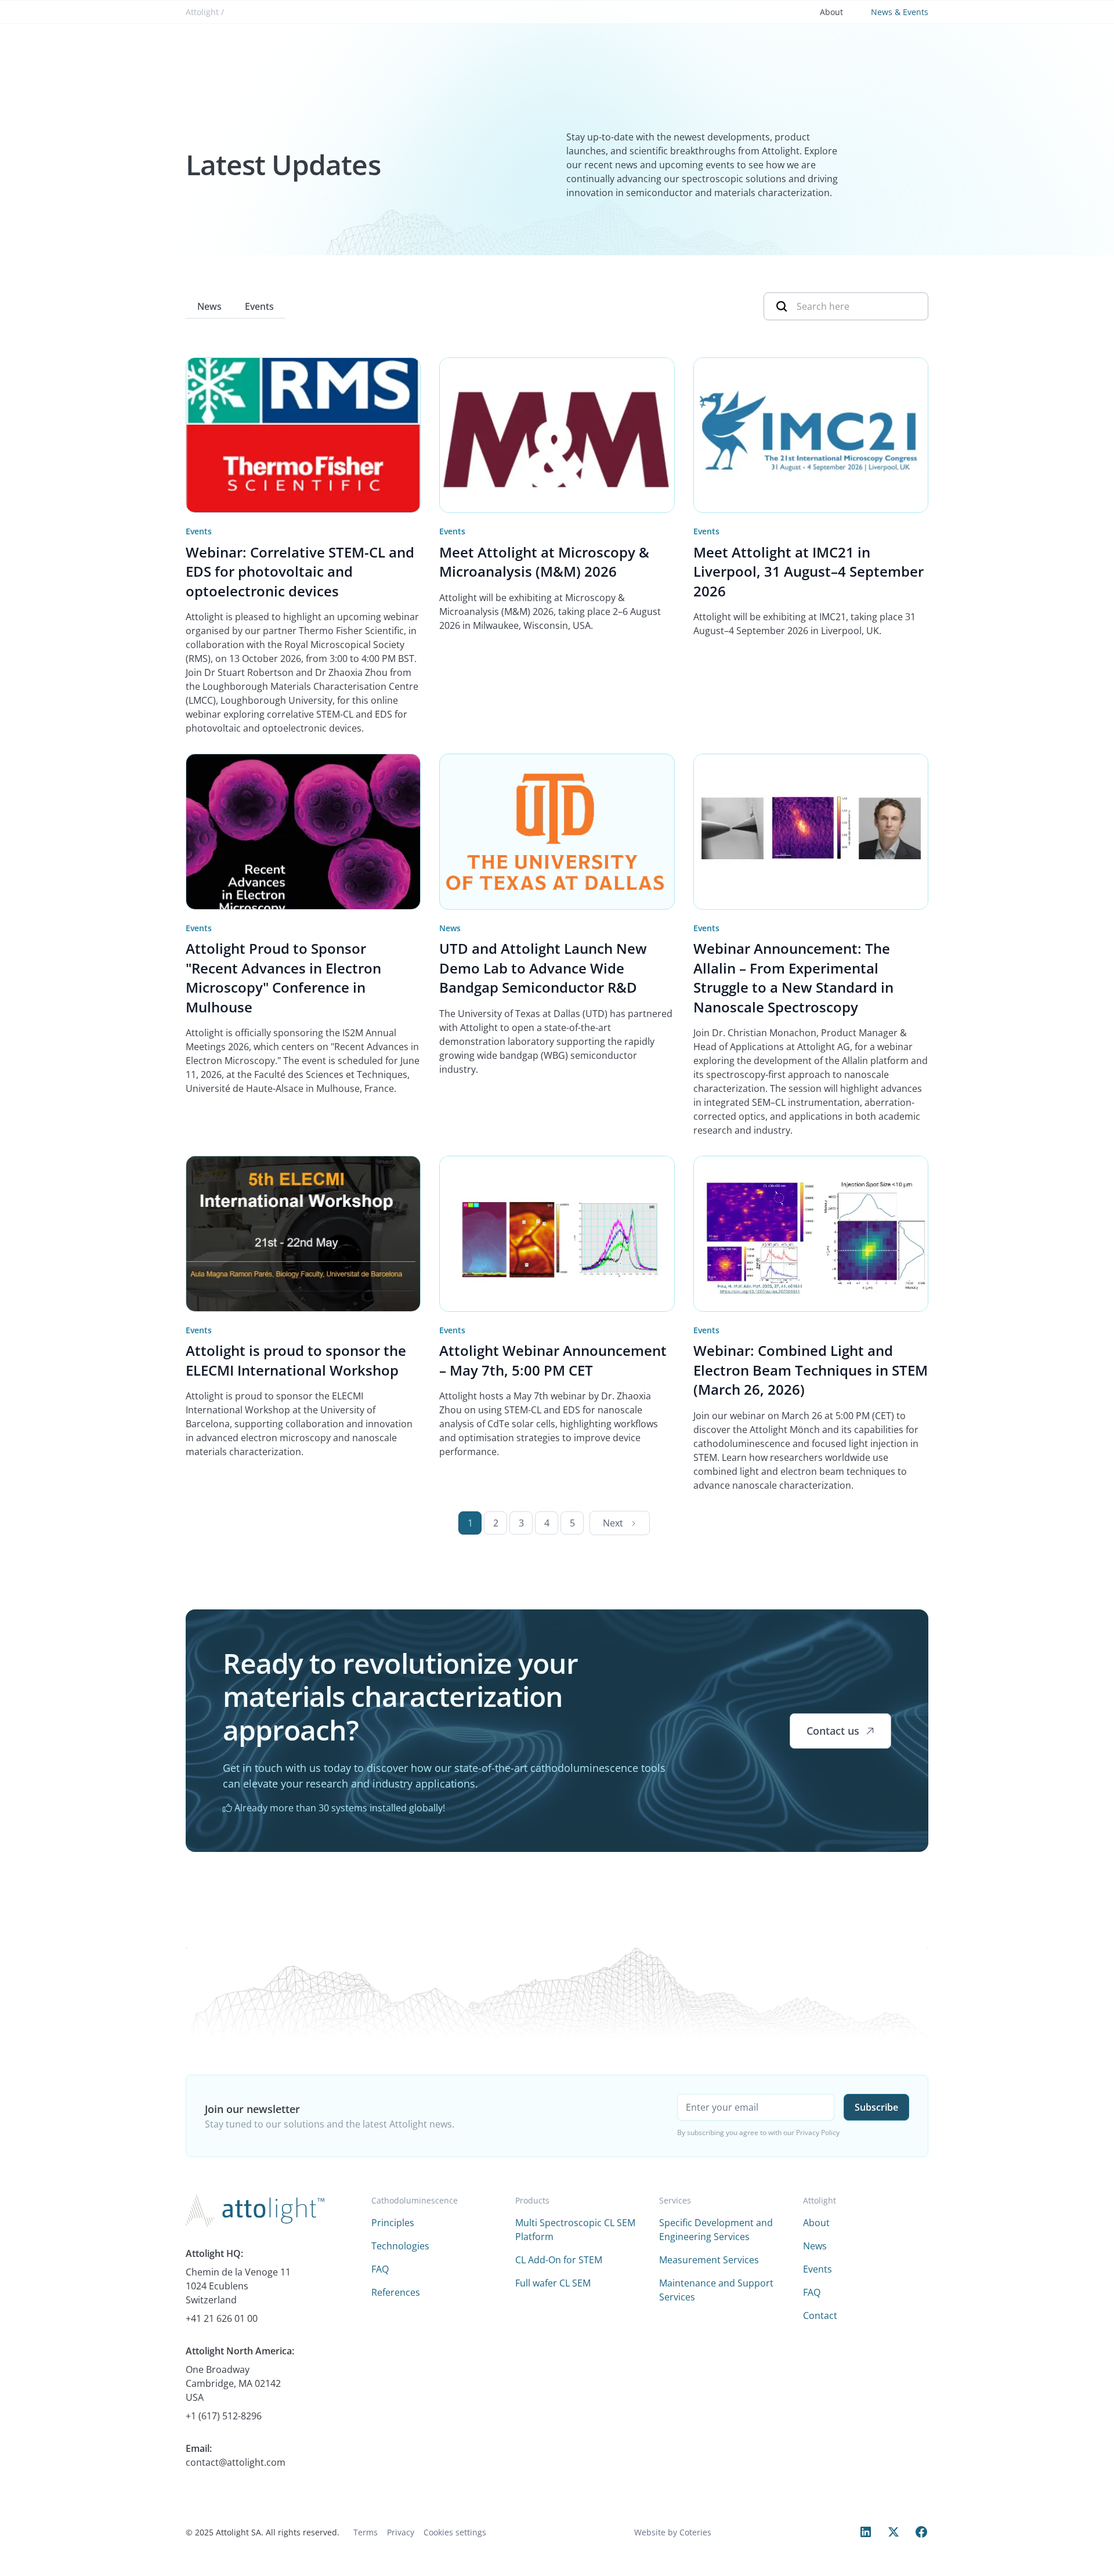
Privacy (401, 2532)
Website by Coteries (673, 2532)
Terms (366, 2532)
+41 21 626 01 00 (222, 2318)
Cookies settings (455, 2532)
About (831, 12)
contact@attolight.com (236, 2462)
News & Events (900, 12)
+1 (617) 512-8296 (224, 2416)
